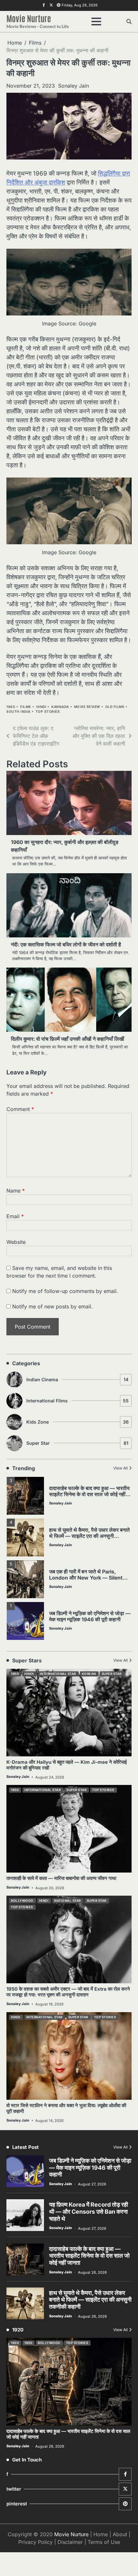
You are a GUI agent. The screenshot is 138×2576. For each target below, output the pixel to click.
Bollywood (22, 1901)
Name (16, 1191)
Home (101, 2534)
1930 (15, 1790)
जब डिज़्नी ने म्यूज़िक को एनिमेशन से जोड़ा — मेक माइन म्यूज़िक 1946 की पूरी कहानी (90, 1616)
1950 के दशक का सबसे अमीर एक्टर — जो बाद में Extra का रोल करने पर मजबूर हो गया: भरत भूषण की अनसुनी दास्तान (68, 1992)
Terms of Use (104, 2542)
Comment (20, 1109)
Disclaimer (70, 2542)
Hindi (41, 707)
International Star (58, 1674)
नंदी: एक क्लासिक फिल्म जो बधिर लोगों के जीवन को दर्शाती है (66, 944)
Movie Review (87, 707)
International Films (78, 1401)
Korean (89, 1674)
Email (15, 1216)
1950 (15, 1674)
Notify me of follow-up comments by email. (65, 1291)
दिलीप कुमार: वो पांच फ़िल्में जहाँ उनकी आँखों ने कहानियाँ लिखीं (68, 1039)
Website (16, 1242)
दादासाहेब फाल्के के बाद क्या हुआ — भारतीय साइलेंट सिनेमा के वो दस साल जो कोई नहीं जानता (89, 1494)
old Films (115, 707)
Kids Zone (78, 1422)
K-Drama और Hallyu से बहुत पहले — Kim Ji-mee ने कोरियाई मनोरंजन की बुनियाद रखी (67, 1765)
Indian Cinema (77, 1379)
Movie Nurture (29, 18)
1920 (15, 2343)
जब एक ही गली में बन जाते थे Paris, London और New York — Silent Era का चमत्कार (86, 1578)
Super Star (77, 1443)
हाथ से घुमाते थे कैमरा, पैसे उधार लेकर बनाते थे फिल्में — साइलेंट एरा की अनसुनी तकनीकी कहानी (89, 1536)
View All (121, 1468)
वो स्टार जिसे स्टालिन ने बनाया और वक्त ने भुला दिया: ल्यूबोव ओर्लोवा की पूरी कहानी (66, 2108)
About (120, 2534)
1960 (11, 707)
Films (26, 707)
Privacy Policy (35, 2542)
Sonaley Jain (73, 86)
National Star (68, 1901)
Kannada (60, 707)
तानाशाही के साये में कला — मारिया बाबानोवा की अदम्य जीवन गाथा (61, 1878)
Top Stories (48, 712)
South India (18, 712)
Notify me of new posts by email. (52, 1306)
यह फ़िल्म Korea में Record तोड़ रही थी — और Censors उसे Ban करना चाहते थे (89, 2211)
